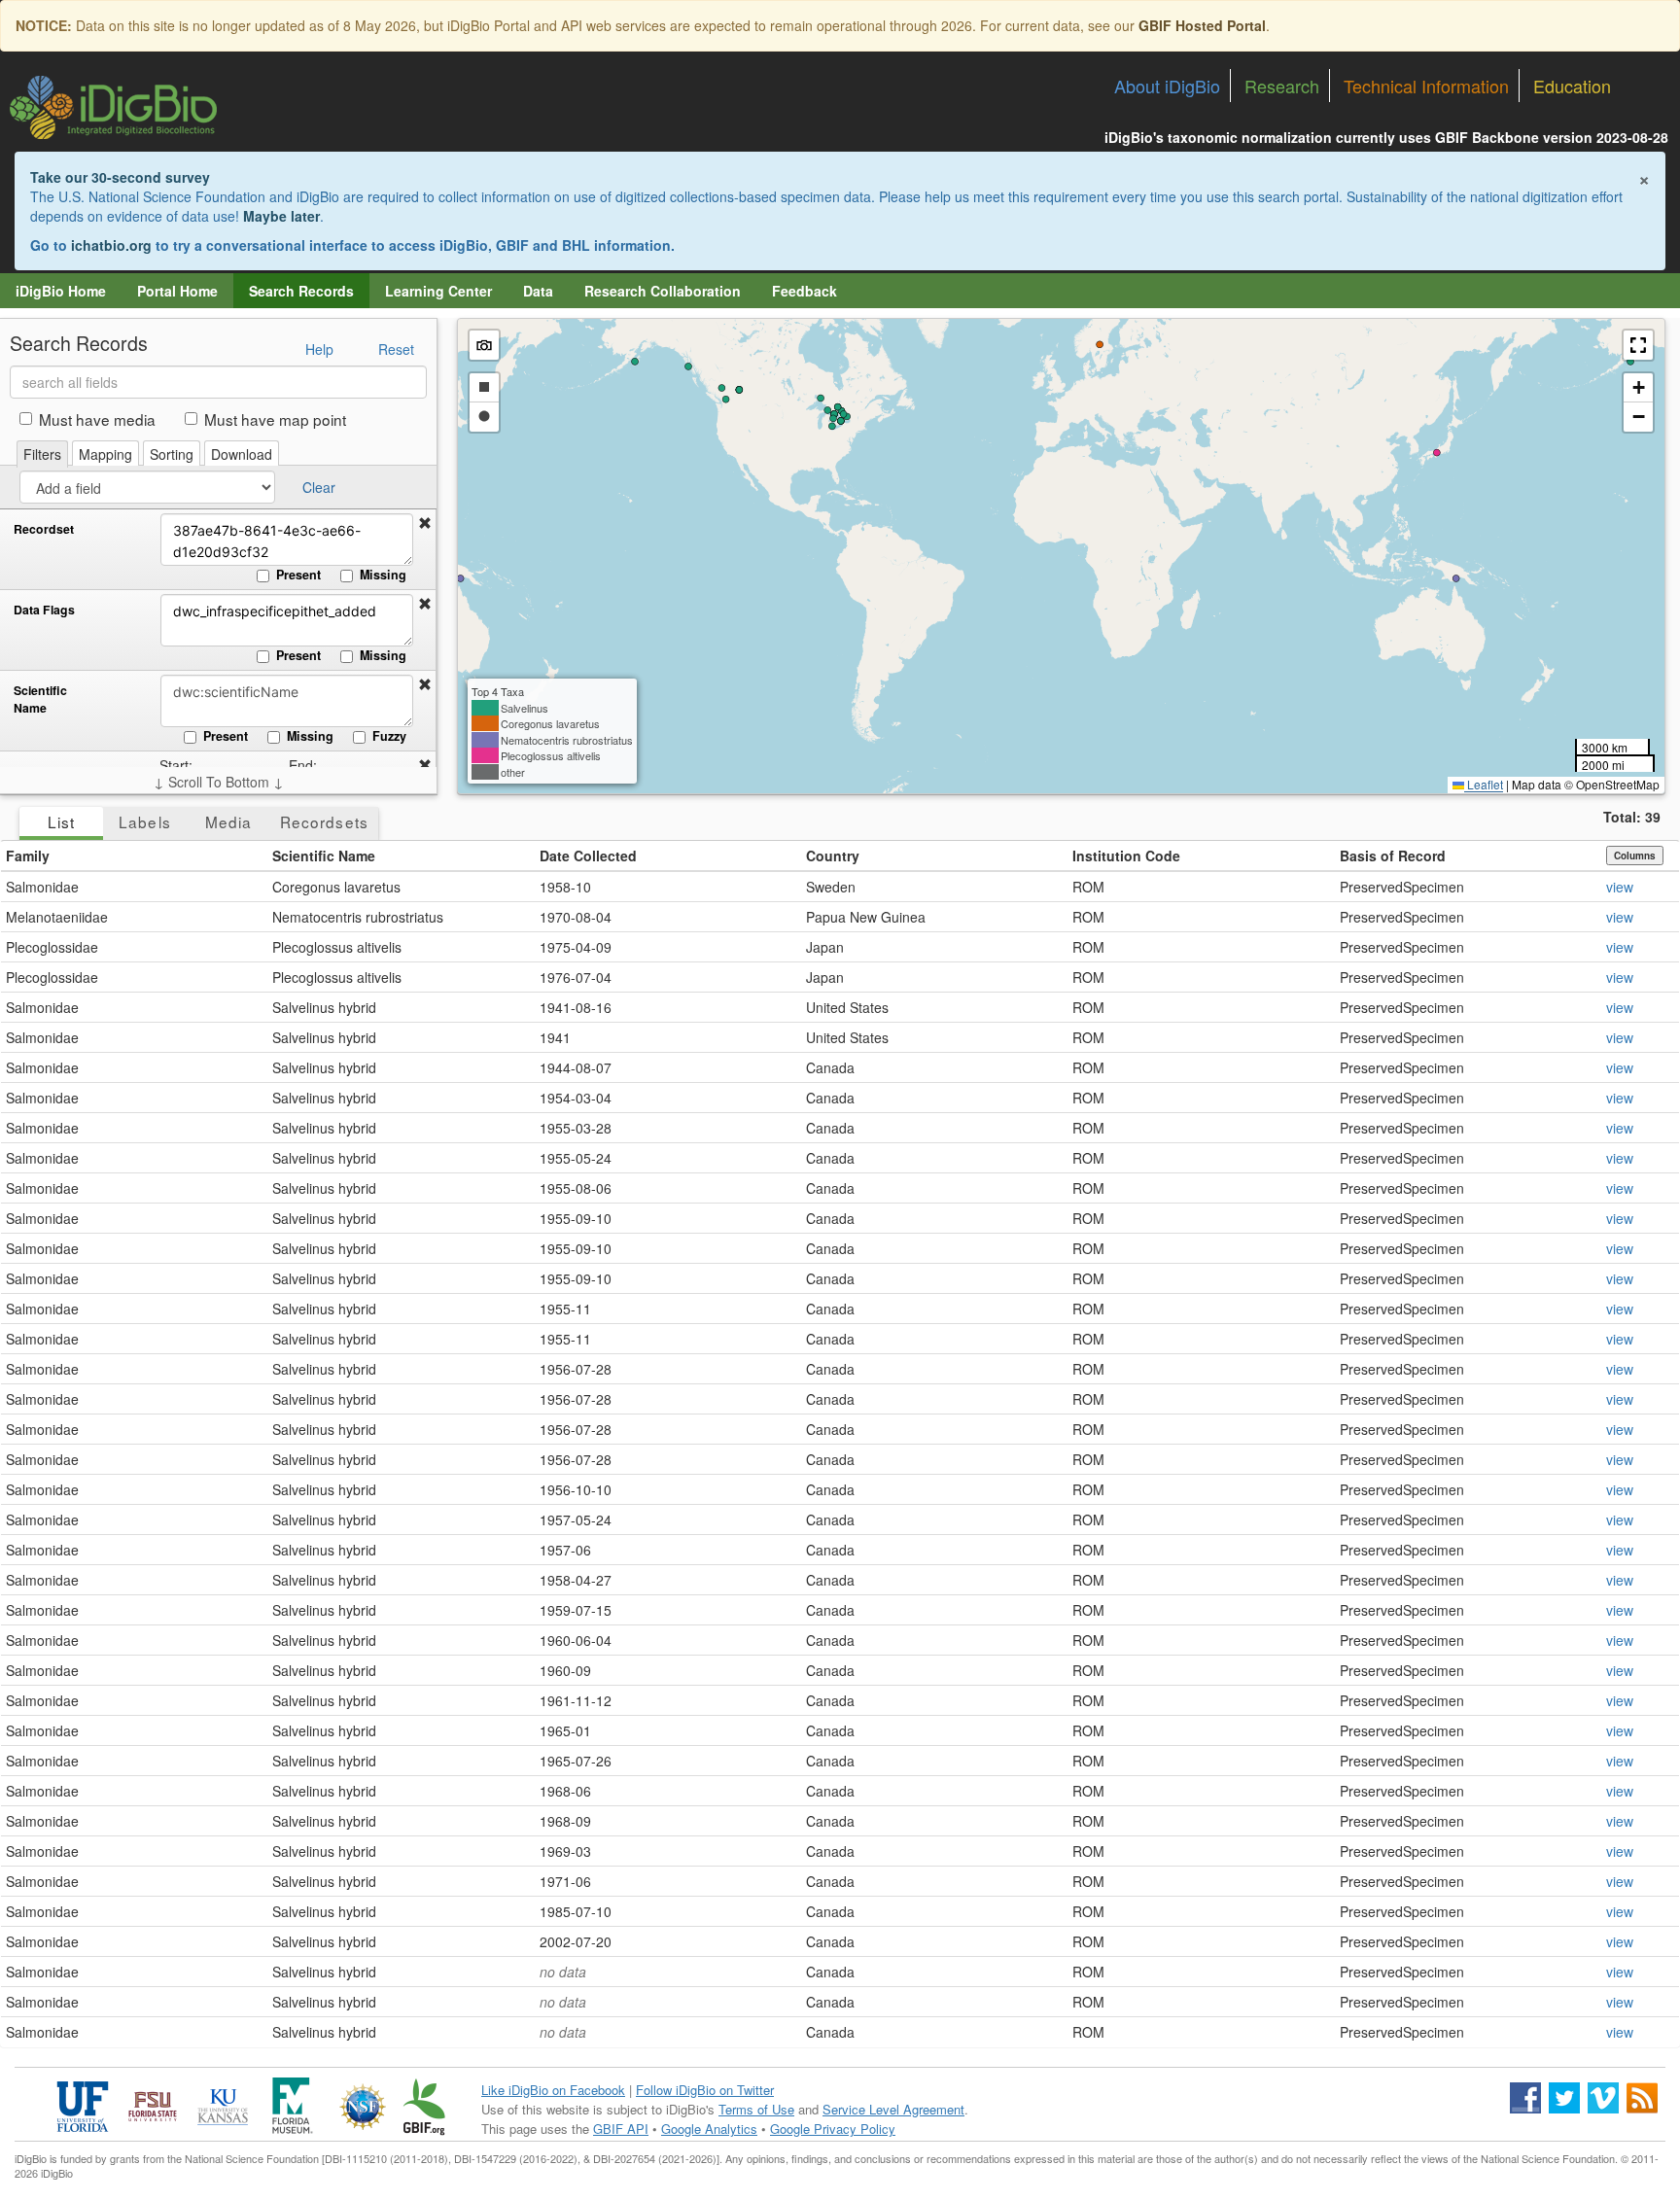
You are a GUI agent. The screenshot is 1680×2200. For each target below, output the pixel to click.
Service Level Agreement (893, 2109)
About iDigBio (1167, 86)
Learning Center (438, 291)
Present (298, 575)
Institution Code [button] (1126, 856)
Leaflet (1484, 784)
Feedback (805, 291)
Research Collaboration (663, 291)
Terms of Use (756, 2109)
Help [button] (319, 349)
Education (1572, 86)
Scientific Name (40, 699)
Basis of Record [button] (1393, 856)
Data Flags (44, 610)
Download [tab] (242, 454)
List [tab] (61, 821)
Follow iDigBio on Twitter (705, 2090)
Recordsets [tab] (324, 821)
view (1620, 887)
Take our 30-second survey (120, 177)
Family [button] (28, 856)
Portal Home (177, 291)
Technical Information (1426, 86)
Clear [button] (319, 487)
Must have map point (275, 419)
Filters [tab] (42, 454)
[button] (425, 523)
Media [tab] (228, 821)
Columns (1635, 856)
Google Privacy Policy (833, 2129)
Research (1282, 86)
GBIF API (621, 2129)
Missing (383, 575)
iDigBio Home (61, 291)
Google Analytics (709, 2129)
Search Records (301, 291)
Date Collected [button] (588, 856)
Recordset (44, 529)
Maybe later (281, 216)
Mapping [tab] (105, 454)
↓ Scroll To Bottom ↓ (219, 782)
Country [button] (833, 856)
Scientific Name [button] (324, 856)
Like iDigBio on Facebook (553, 2090)
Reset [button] (396, 349)
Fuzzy (389, 736)
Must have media (97, 419)
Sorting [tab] (172, 454)
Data (538, 291)
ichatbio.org (111, 245)
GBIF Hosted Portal (1202, 25)
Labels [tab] (144, 821)
